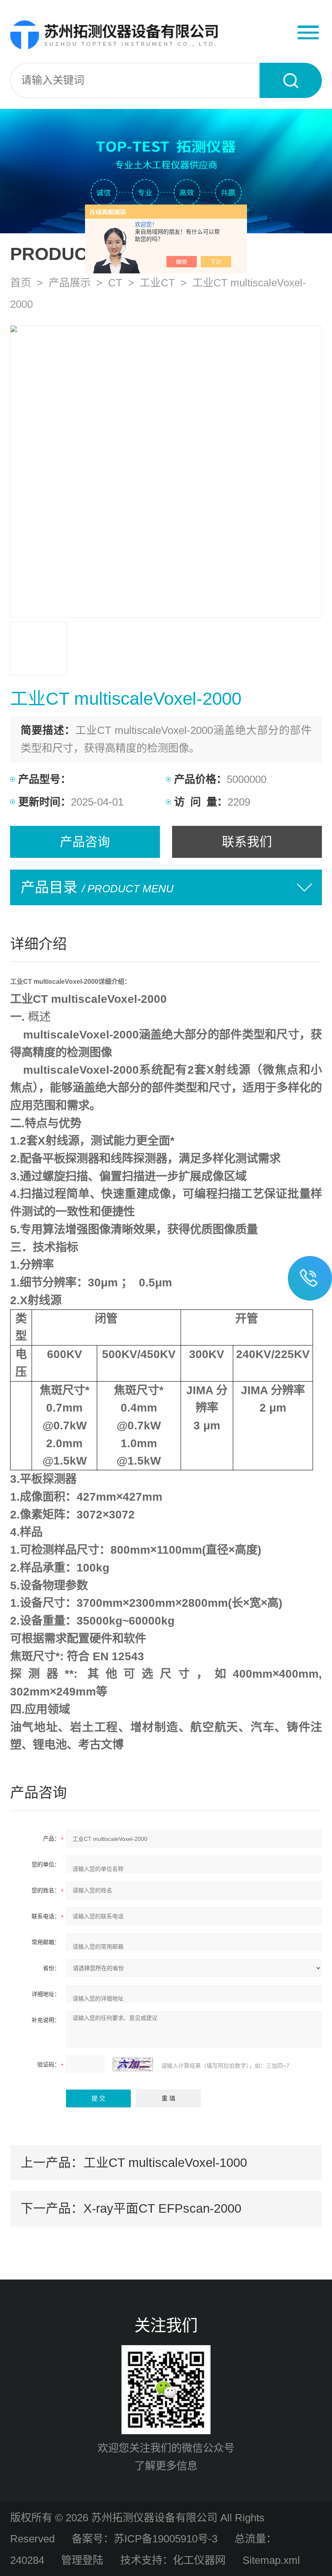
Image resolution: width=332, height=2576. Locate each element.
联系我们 (247, 842)
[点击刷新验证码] (133, 2064)
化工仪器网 (199, 2560)
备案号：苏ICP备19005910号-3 (145, 2539)
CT (115, 283)
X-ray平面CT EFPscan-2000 (162, 2208)
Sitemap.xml (271, 2560)
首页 (21, 283)
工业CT (157, 283)
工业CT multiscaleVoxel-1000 (165, 2162)
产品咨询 (85, 842)
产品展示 (70, 283)
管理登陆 (82, 2560)
